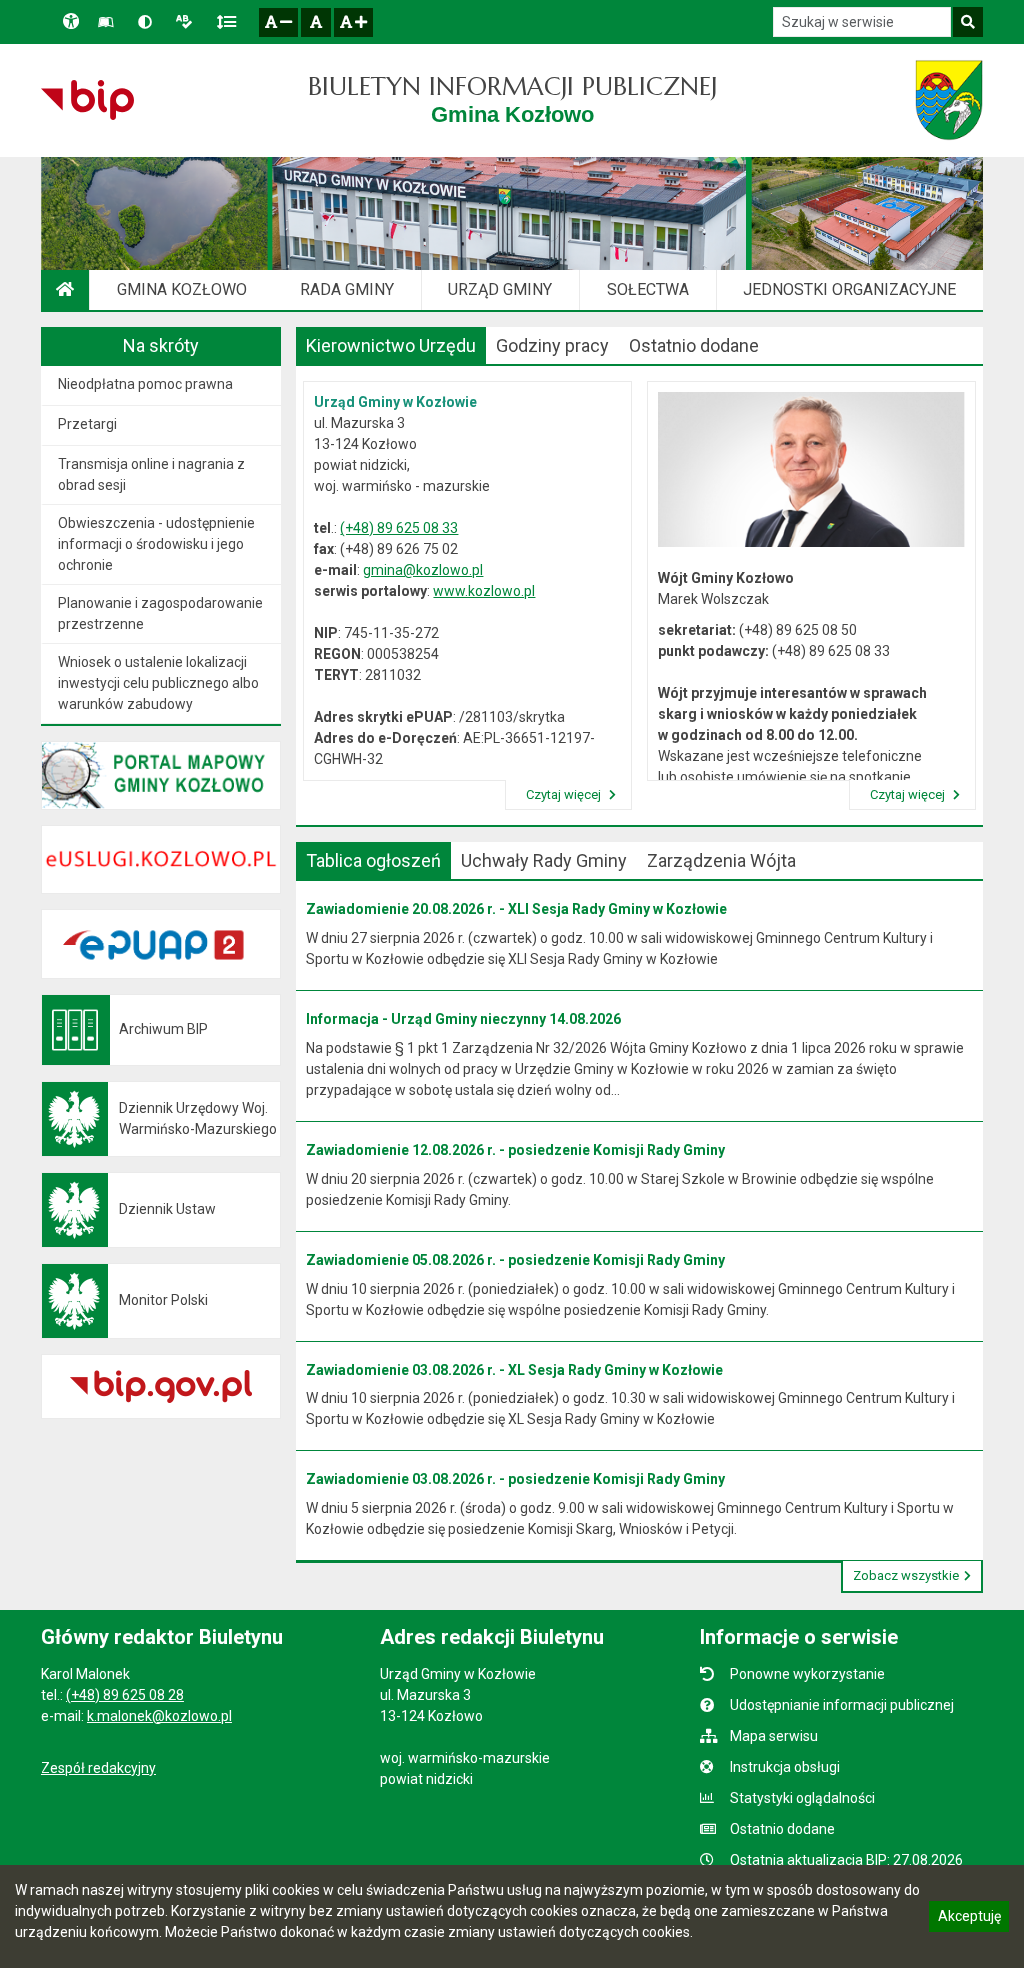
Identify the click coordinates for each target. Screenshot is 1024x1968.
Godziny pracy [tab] (552, 345)
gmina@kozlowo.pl (423, 570)
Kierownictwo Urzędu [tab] (391, 345)
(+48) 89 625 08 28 (125, 1695)
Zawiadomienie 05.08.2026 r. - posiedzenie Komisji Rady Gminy (515, 1260)
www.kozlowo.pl (484, 591)
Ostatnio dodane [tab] (694, 345)
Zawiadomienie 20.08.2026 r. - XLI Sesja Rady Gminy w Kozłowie (516, 909)
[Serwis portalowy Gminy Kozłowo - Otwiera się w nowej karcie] (949, 100)
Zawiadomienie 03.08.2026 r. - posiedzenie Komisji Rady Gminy (515, 1479)
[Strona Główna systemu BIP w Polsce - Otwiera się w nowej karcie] (87, 100)
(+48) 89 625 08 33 (399, 528)
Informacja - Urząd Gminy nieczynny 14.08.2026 (463, 1019)
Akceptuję (969, 1919)
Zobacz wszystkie (906, 1575)
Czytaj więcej (565, 794)
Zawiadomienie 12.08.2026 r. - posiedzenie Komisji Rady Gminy (515, 1150)
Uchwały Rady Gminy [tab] (544, 860)
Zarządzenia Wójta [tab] (721, 860)
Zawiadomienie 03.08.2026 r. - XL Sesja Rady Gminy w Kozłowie (514, 1370)
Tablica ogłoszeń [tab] (373, 860)
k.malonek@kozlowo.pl (159, 1716)
